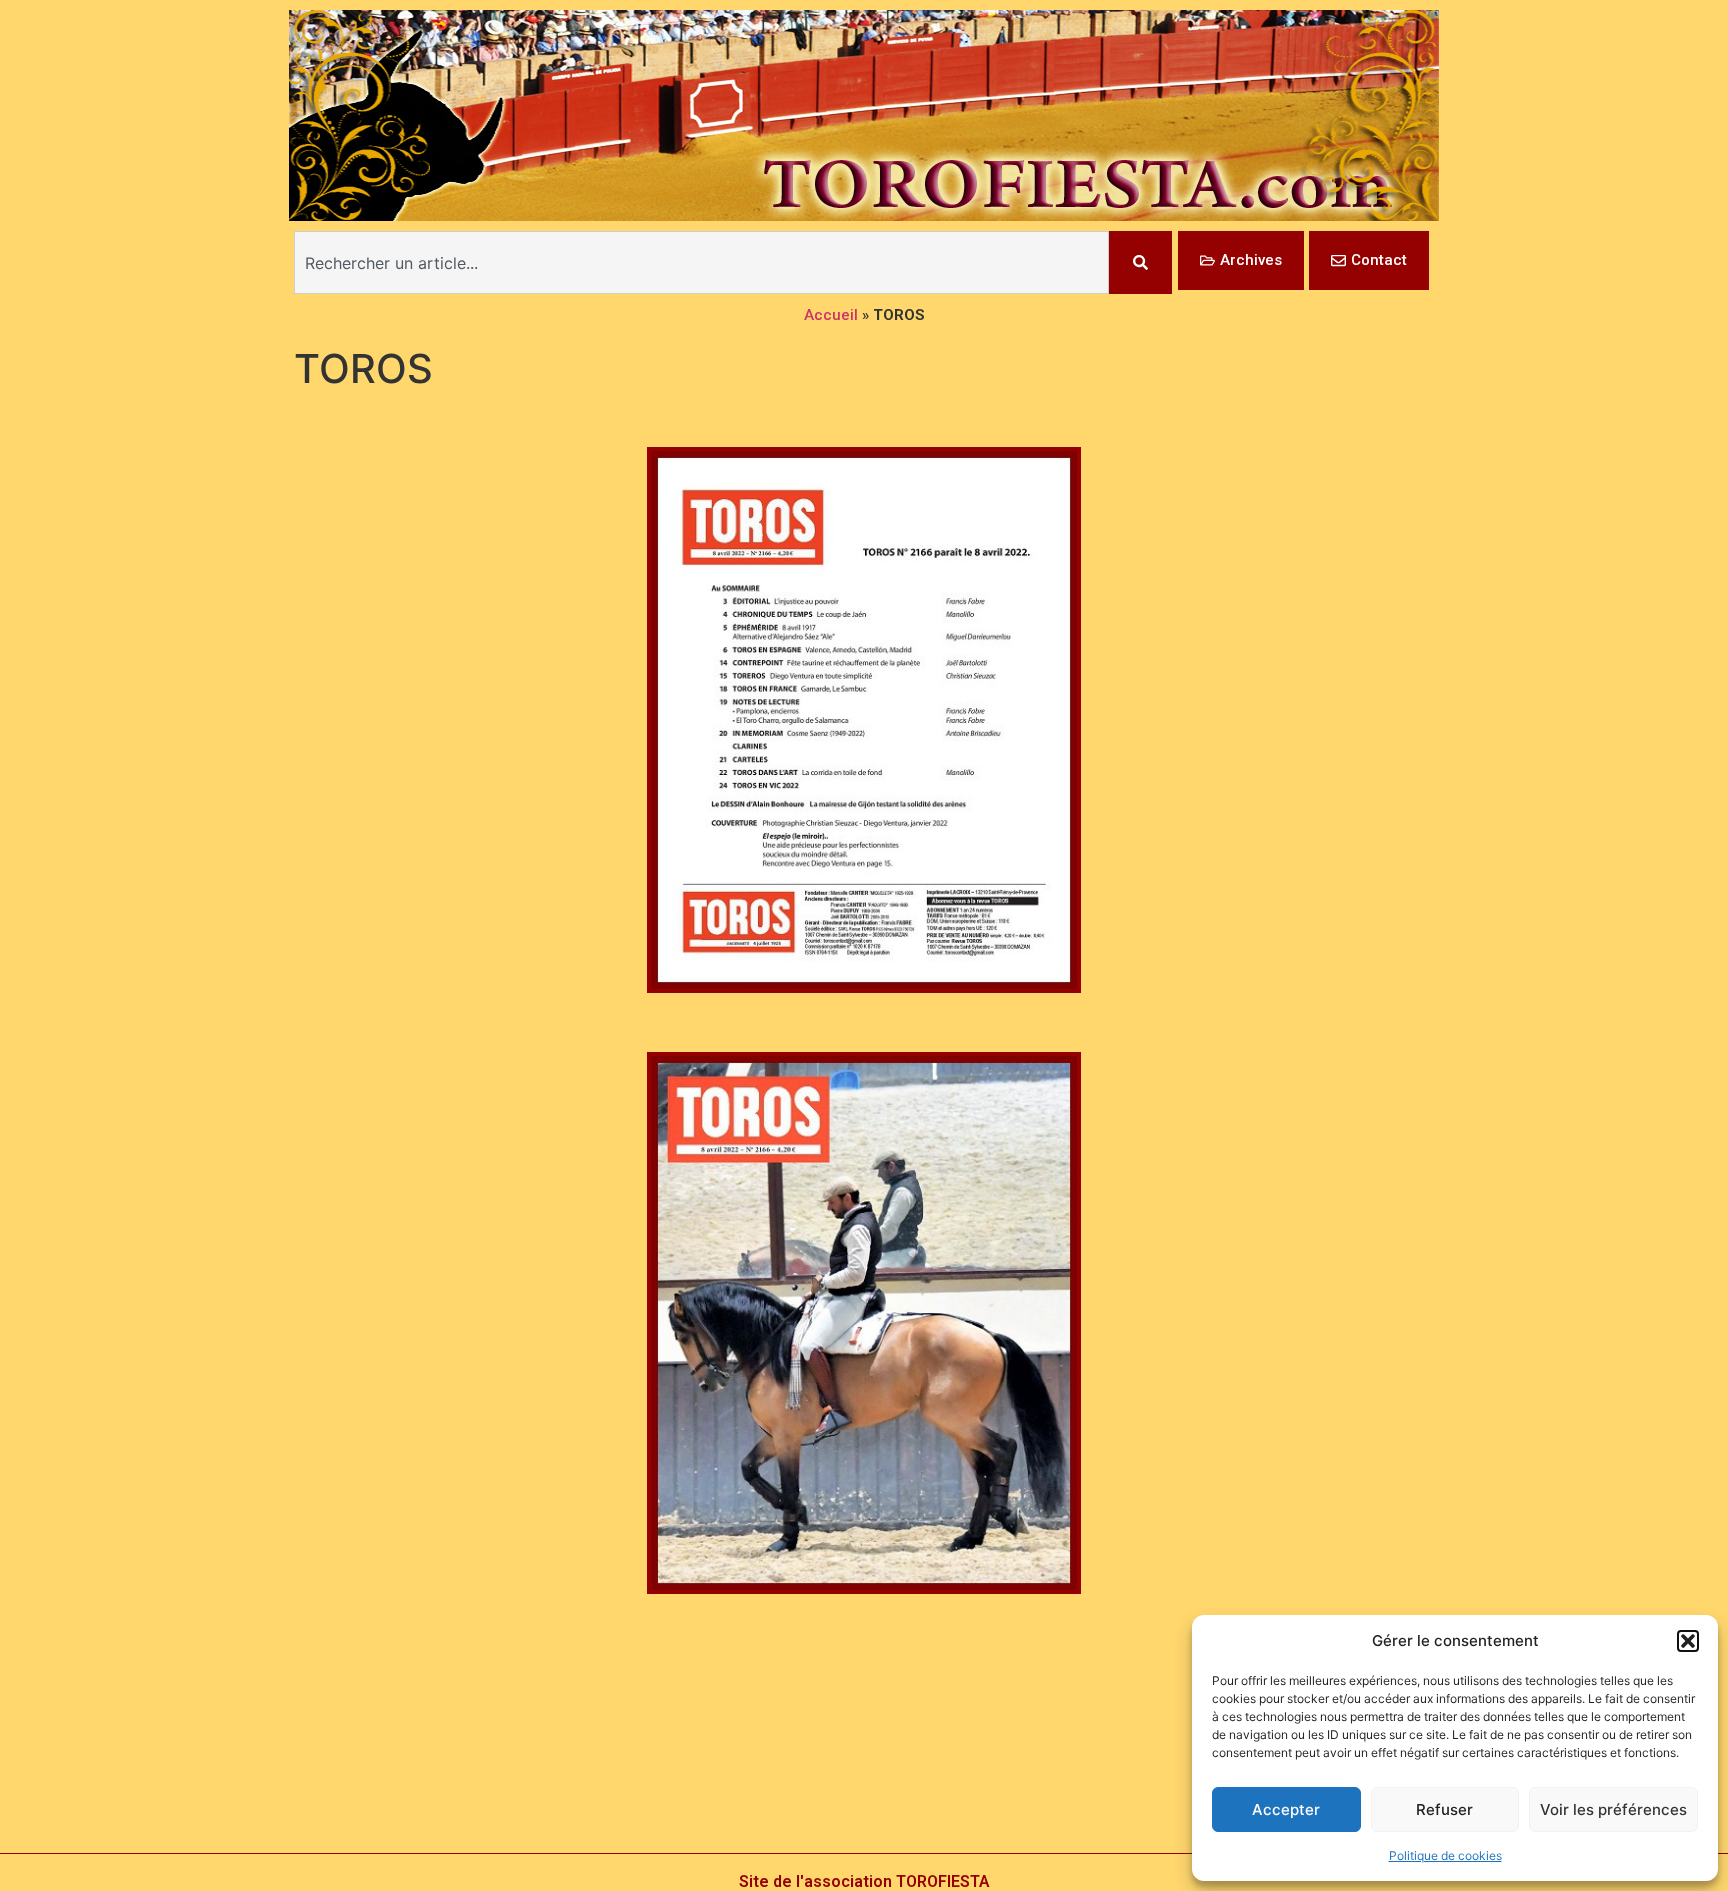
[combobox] (701, 262)
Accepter (1286, 1809)
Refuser (1444, 1809)
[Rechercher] (1140, 262)
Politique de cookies (1445, 1855)
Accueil (831, 315)
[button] (1688, 1641)
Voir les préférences (1613, 1809)
